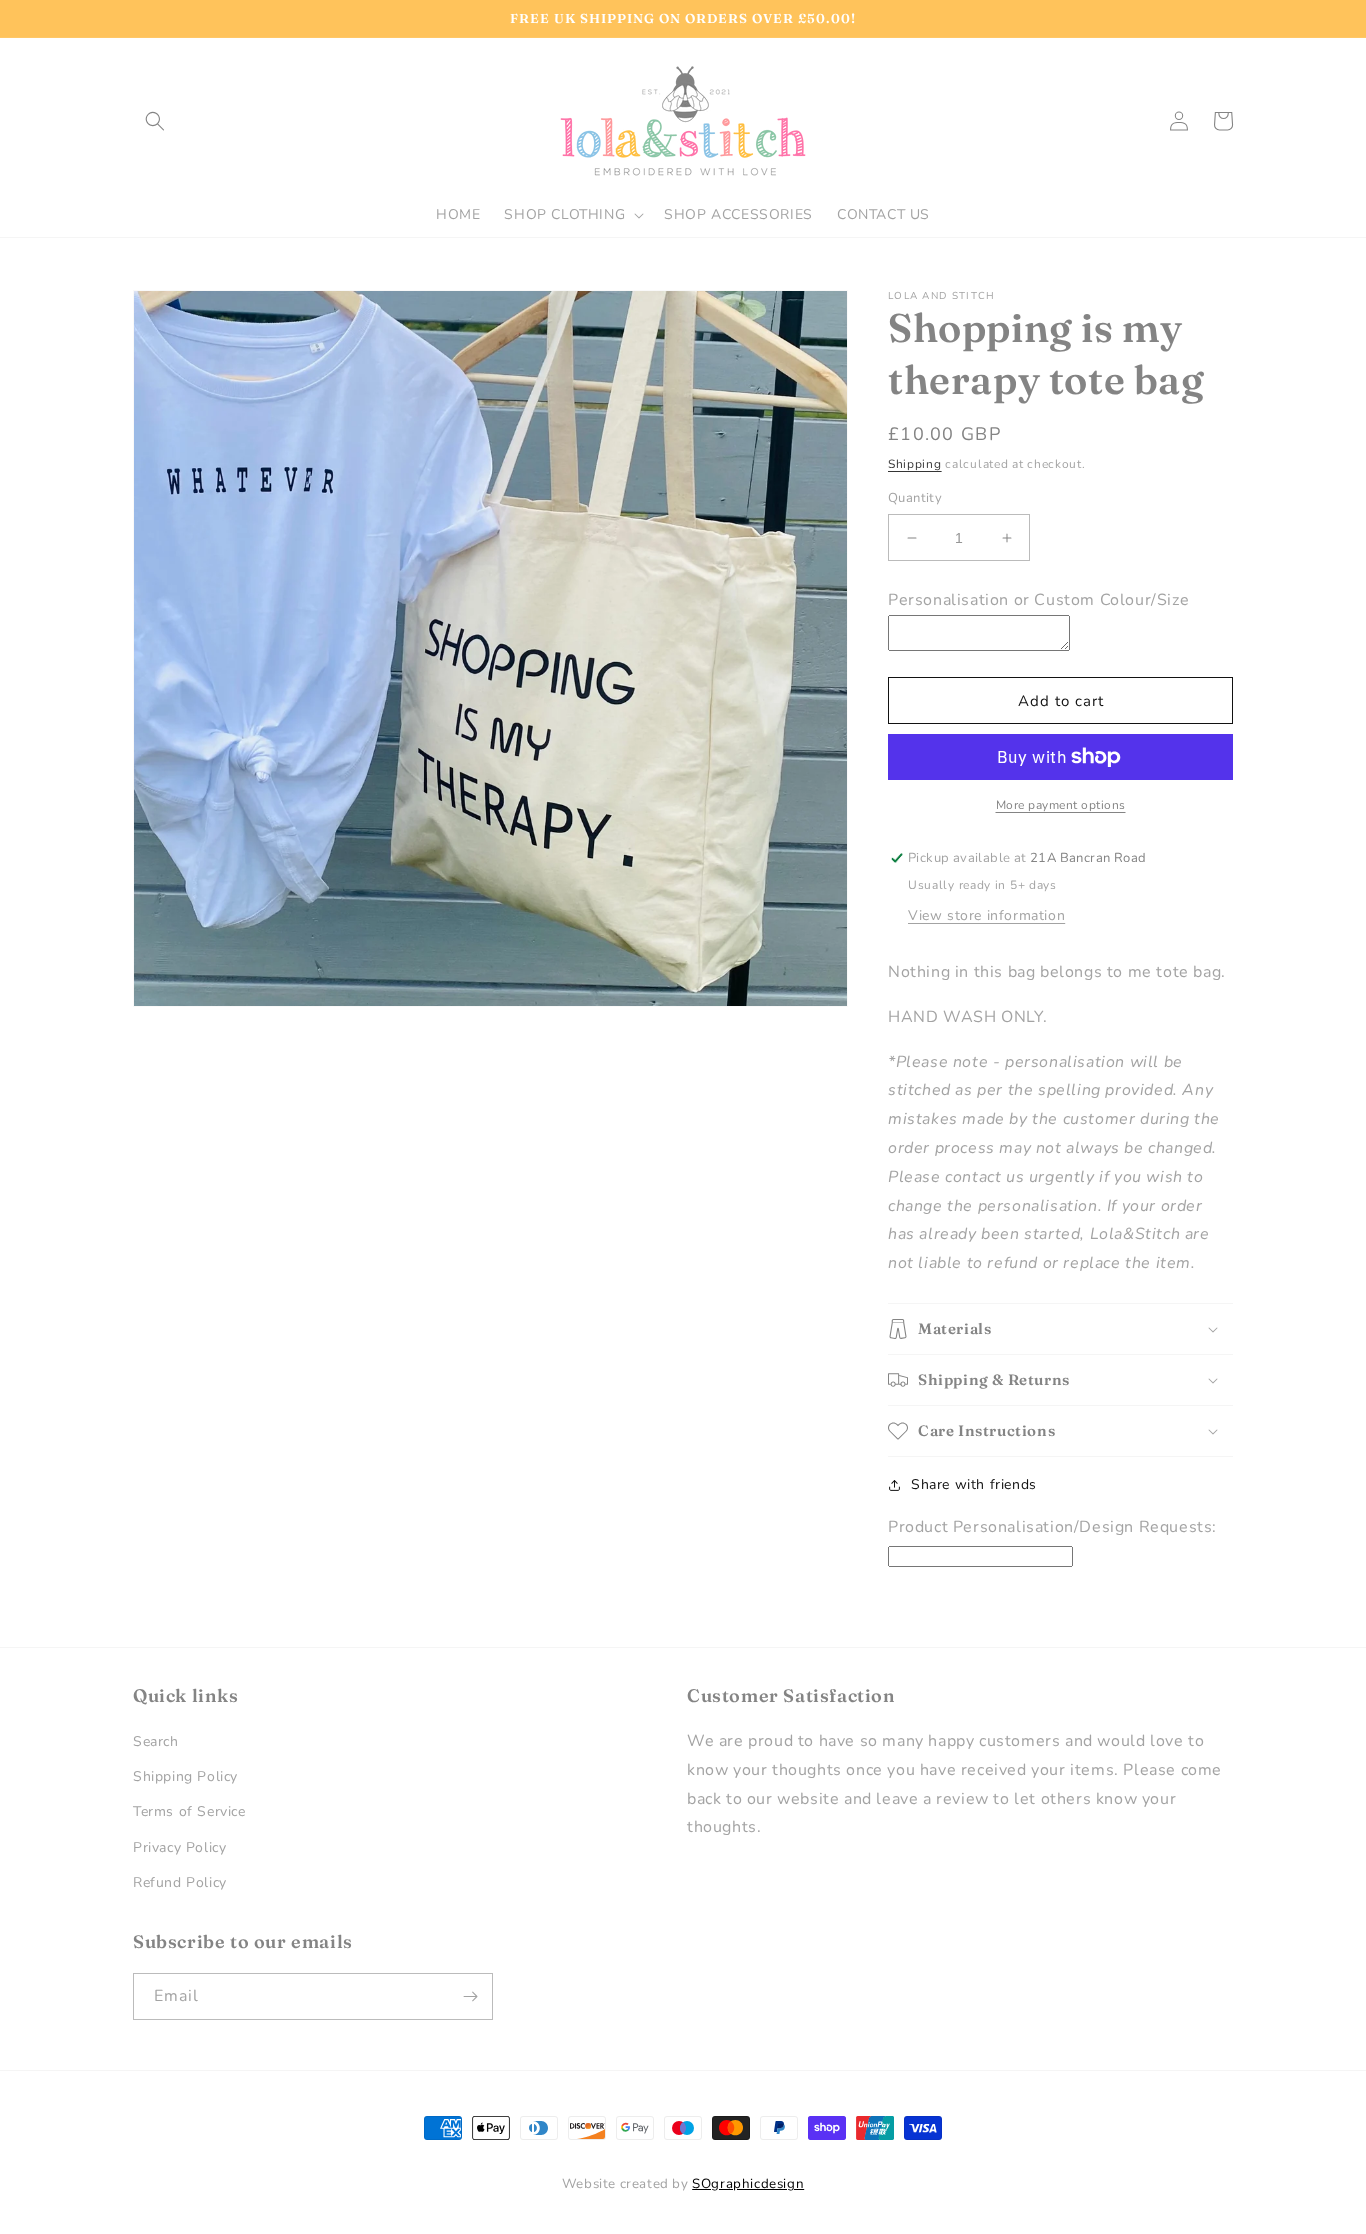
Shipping (915, 464)
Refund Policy (180, 1882)
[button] (155, 121)
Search (156, 1741)
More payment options (1061, 805)
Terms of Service (189, 1811)
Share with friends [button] (974, 1484)
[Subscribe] (470, 1996)
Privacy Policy (179, 1847)
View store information (986, 915)
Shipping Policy (185, 1776)
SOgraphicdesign (748, 2184)
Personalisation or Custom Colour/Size (1038, 600)
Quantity (915, 498)
